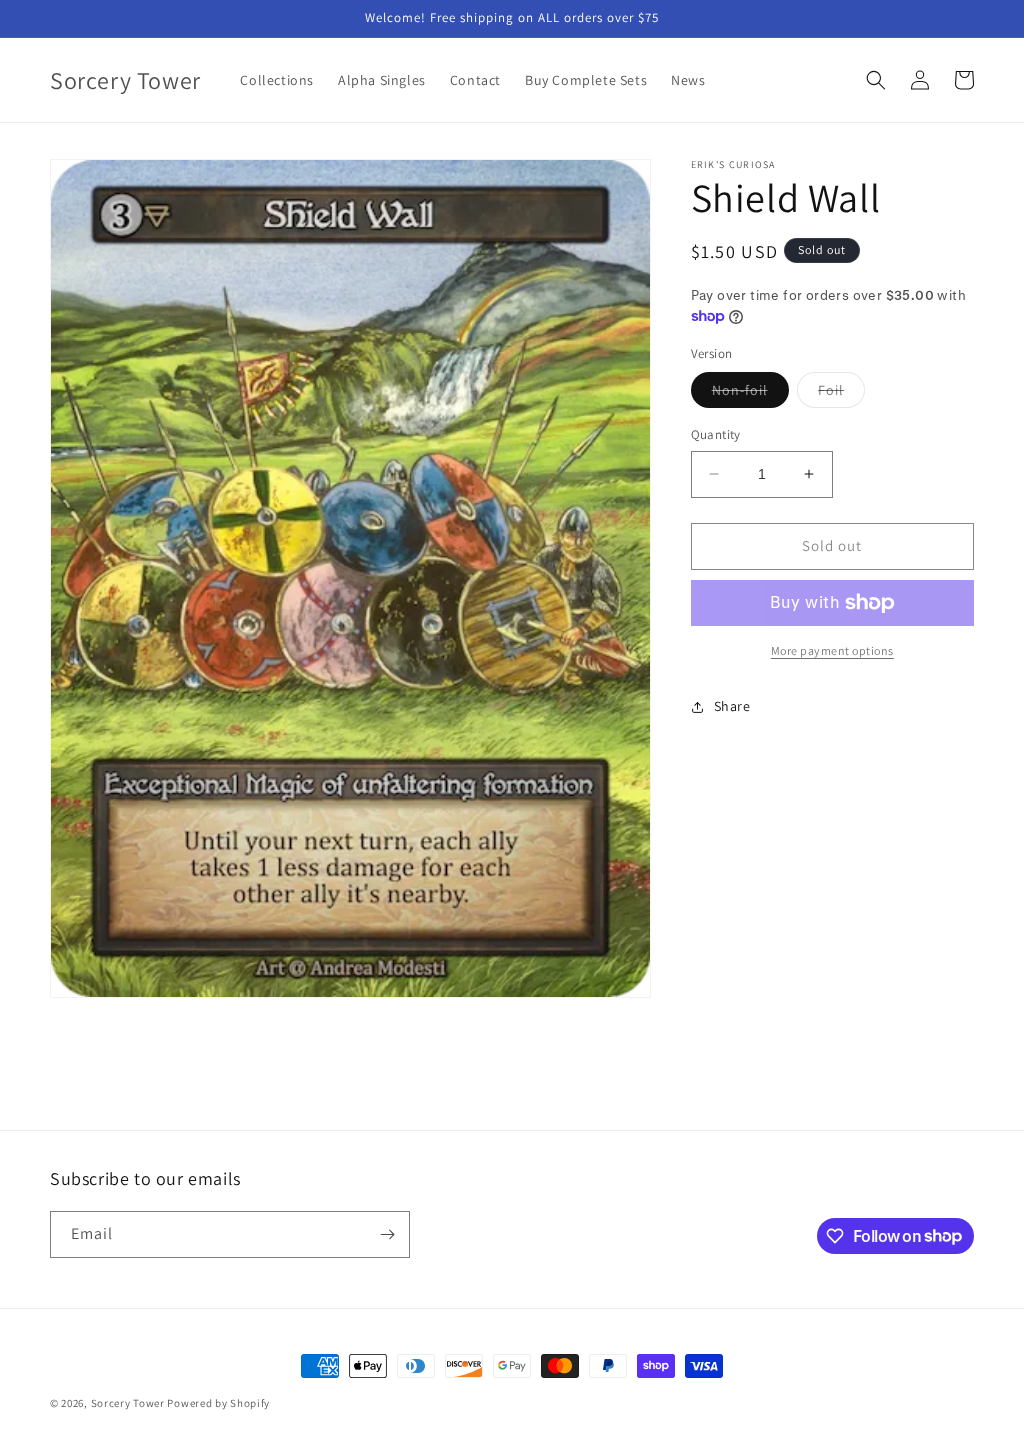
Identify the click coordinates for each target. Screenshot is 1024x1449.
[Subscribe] (387, 1234)
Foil (841, 394)
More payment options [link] (832, 650)
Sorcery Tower (128, 1403)
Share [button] (732, 706)
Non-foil (750, 394)
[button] (876, 80)
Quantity (716, 434)
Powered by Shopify (218, 1403)
